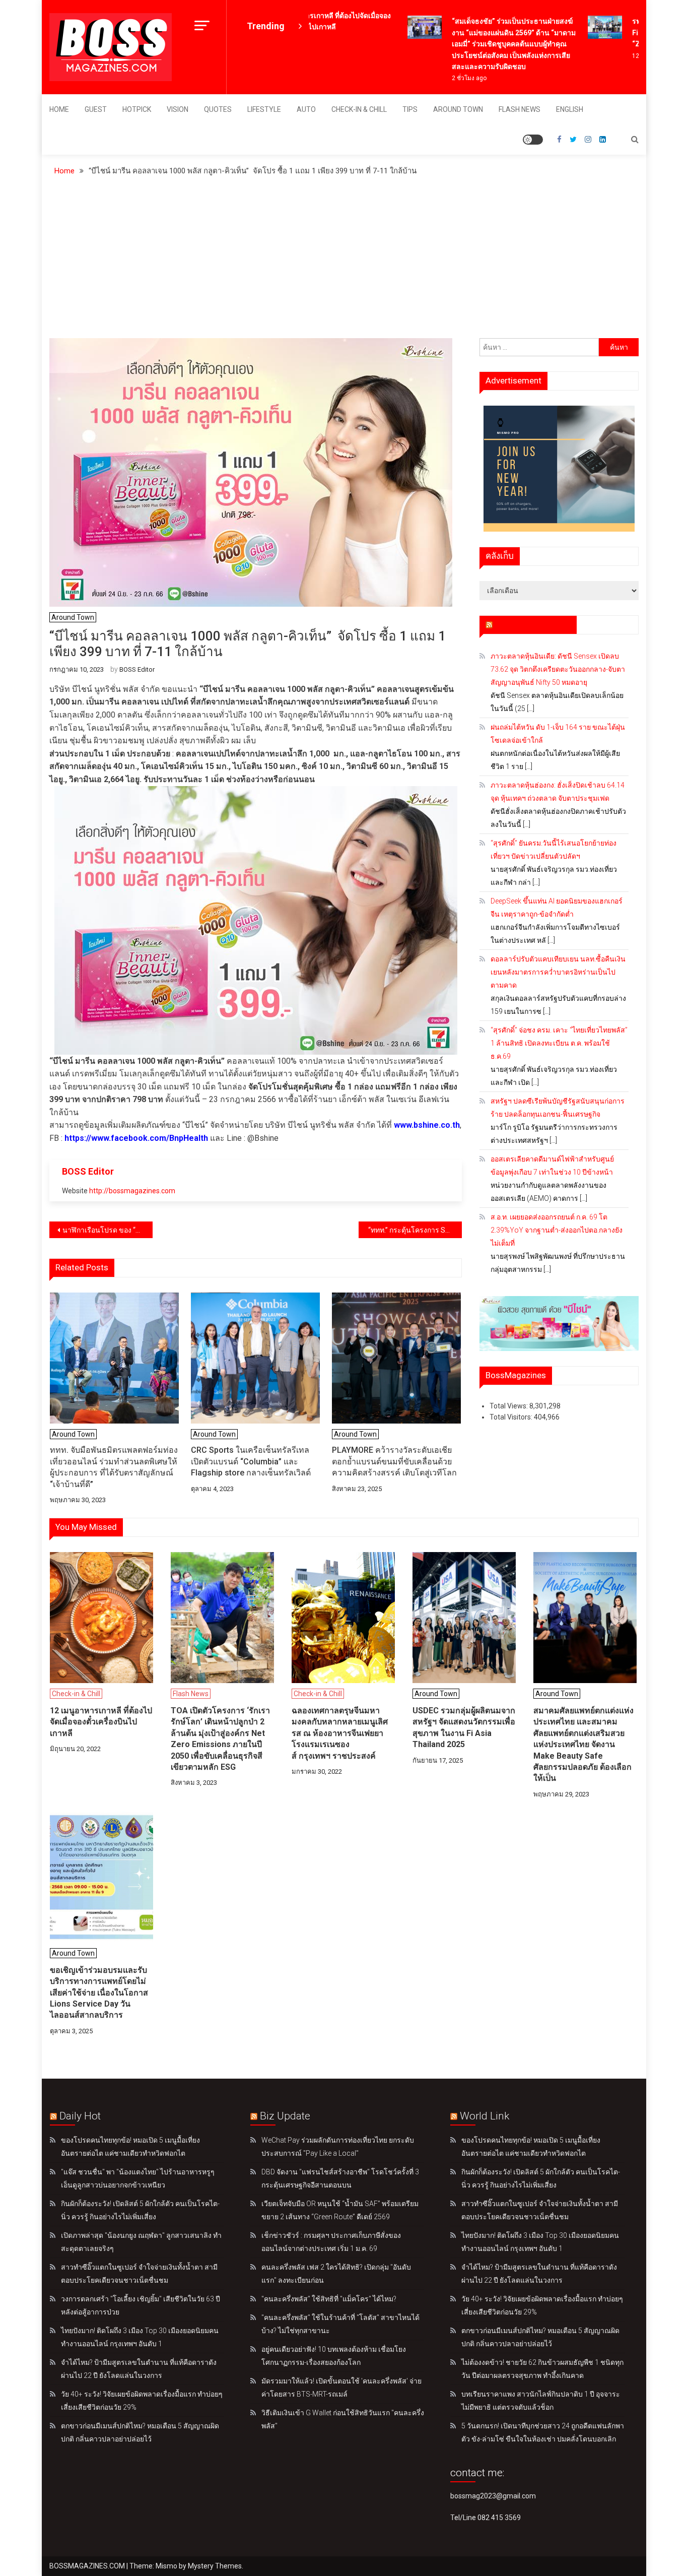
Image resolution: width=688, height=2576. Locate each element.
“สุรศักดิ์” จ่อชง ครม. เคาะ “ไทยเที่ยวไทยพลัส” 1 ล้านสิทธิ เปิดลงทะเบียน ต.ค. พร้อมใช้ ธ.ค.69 (559, 1043)
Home (59, 109)
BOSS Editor (137, 669)
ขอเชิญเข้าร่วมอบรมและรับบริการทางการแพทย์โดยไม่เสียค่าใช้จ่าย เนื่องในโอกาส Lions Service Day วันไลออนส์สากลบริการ (99, 1993)
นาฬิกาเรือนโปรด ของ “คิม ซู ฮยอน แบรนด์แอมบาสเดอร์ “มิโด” (108, 1230)
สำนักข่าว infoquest (533, 624)
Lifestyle (264, 109)
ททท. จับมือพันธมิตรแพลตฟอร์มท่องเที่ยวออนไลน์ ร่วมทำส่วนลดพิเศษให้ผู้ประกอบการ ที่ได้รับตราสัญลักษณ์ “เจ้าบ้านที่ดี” (114, 1467)
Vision (178, 109)
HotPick (137, 109)
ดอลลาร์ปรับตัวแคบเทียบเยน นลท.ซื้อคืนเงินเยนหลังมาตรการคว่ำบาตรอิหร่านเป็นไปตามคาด (558, 972)
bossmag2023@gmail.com (493, 2496)
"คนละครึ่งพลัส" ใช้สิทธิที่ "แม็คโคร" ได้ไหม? (329, 2299)
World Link (485, 2116)
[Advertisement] (344, 263)
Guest (96, 109)
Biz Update (285, 2116)
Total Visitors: (512, 1417)
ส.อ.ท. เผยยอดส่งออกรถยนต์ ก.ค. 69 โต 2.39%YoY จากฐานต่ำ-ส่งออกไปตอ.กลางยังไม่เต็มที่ (557, 1230)
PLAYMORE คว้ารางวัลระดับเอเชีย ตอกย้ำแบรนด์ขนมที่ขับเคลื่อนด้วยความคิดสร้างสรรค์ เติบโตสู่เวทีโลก (394, 1461)
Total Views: (509, 1406)
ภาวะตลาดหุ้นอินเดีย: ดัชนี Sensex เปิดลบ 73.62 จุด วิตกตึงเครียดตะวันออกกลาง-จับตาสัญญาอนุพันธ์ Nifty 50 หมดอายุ (558, 669)
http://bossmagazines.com (132, 1191)
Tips (410, 109)
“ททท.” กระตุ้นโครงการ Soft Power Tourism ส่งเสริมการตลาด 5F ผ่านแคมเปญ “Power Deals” (414, 1230)
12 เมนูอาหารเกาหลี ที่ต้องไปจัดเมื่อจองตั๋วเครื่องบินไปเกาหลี (101, 1722)
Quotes (218, 109)
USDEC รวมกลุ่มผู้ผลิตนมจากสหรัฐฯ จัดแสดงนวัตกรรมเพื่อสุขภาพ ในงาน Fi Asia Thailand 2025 (464, 1727)
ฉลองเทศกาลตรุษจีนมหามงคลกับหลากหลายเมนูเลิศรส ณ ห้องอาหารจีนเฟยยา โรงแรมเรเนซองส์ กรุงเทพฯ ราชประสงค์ (340, 1733)
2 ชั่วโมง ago (450, 78)
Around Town (458, 109)
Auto (306, 109)
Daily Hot (80, 2116)
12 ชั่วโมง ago (632, 56)
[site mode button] (533, 140)
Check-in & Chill (359, 109)
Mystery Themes (215, 2566)
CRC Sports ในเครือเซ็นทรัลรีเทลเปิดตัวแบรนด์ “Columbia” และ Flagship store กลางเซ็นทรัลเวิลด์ (251, 1461)
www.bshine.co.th (427, 1125)
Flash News (520, 109)
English (570, 109)
